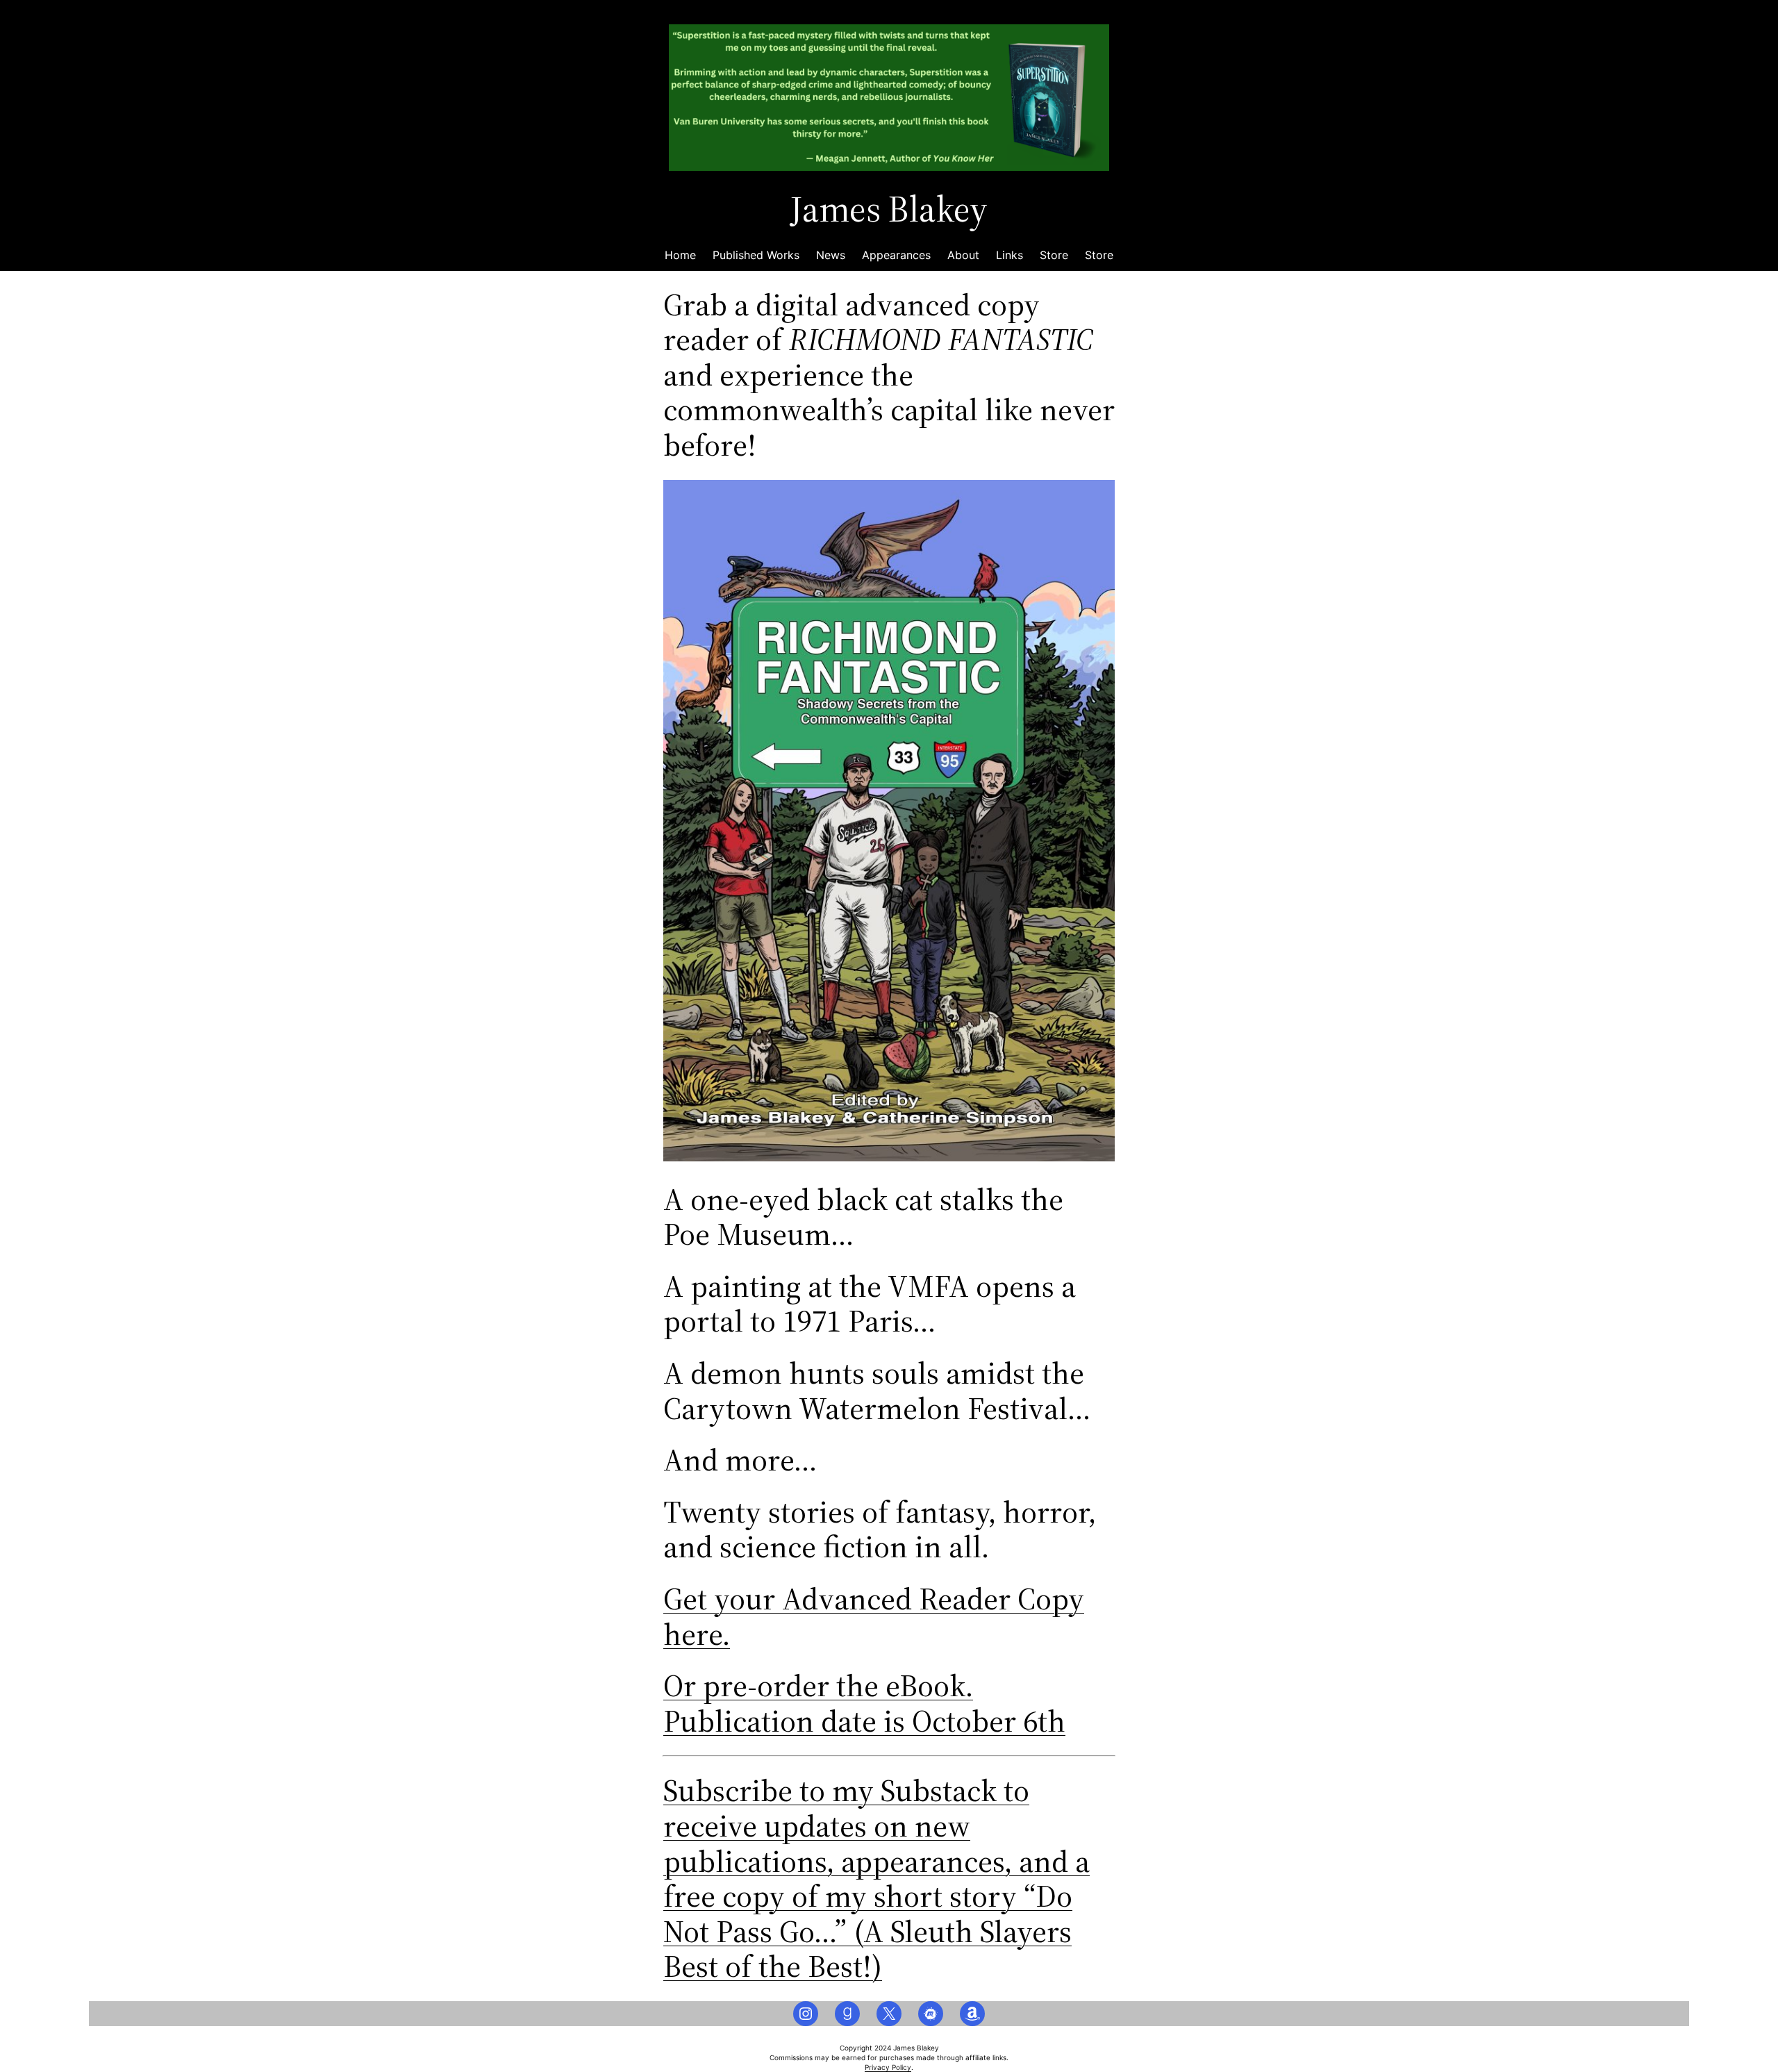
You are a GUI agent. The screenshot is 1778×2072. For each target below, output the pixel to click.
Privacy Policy (888, 2067)
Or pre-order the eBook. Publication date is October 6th (864, 1703)
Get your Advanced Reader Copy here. (874, 1616)
